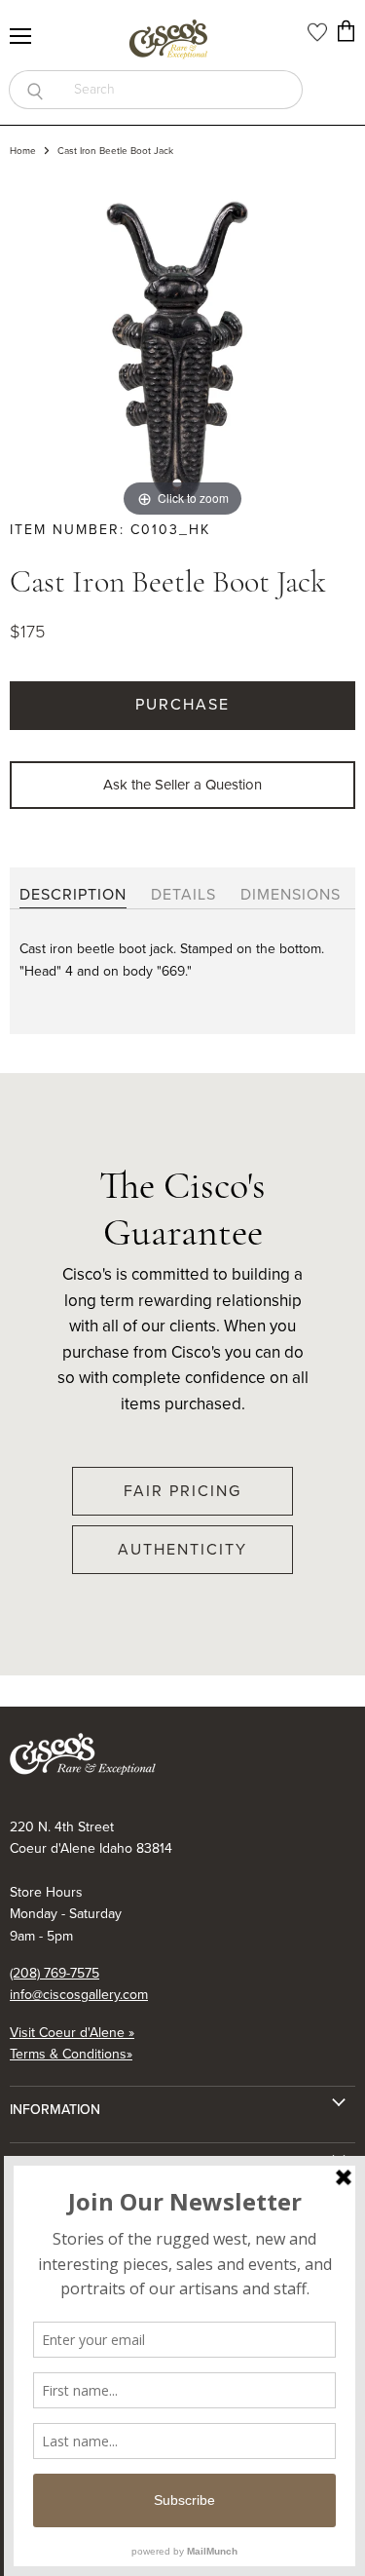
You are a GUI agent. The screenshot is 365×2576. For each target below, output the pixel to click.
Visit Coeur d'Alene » (72, 2033)
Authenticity (182, 1549)
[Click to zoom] (182, 348)
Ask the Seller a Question (182, 785)
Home (23, 151)
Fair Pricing (182, 1491)
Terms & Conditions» (71, 2054)
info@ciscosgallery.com (79, 1995)
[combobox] (182, 90)
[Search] (35, 90)
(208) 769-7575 (55, 1973)
